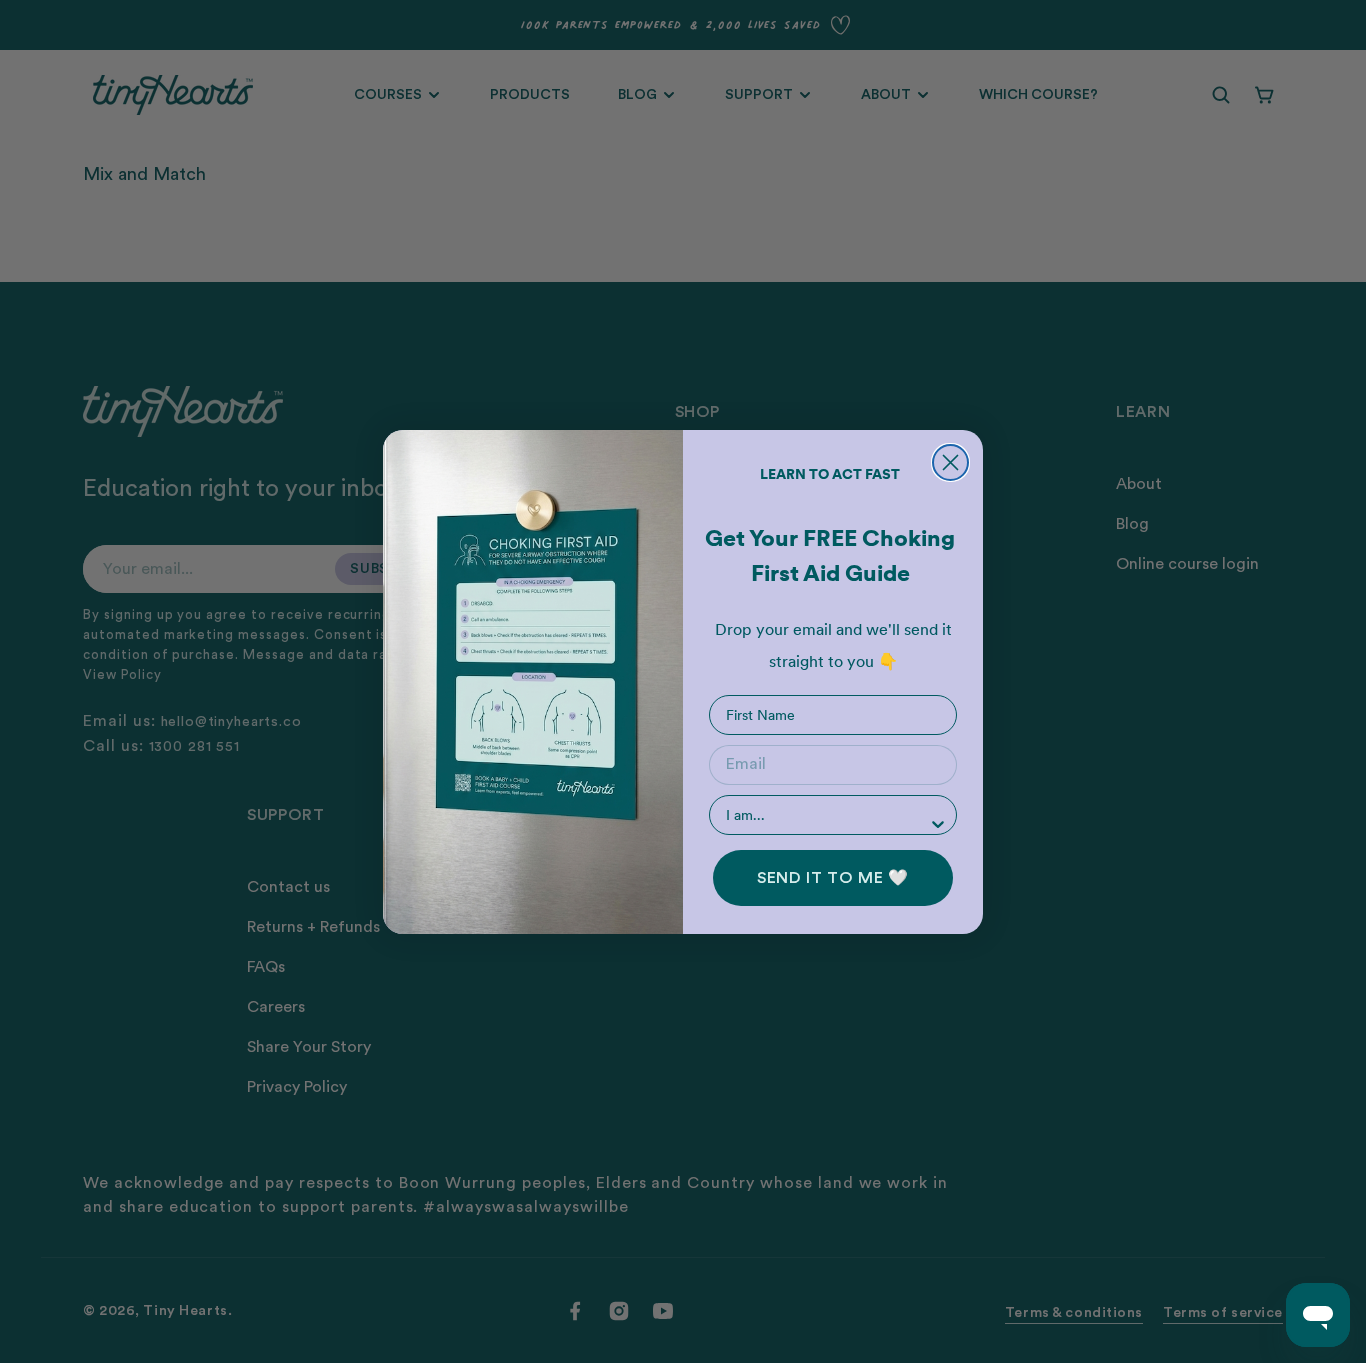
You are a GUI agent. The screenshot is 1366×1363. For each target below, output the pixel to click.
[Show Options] (938, 824)
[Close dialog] (950, 462)
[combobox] (827, 815)
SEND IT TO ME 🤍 (833, 878)
